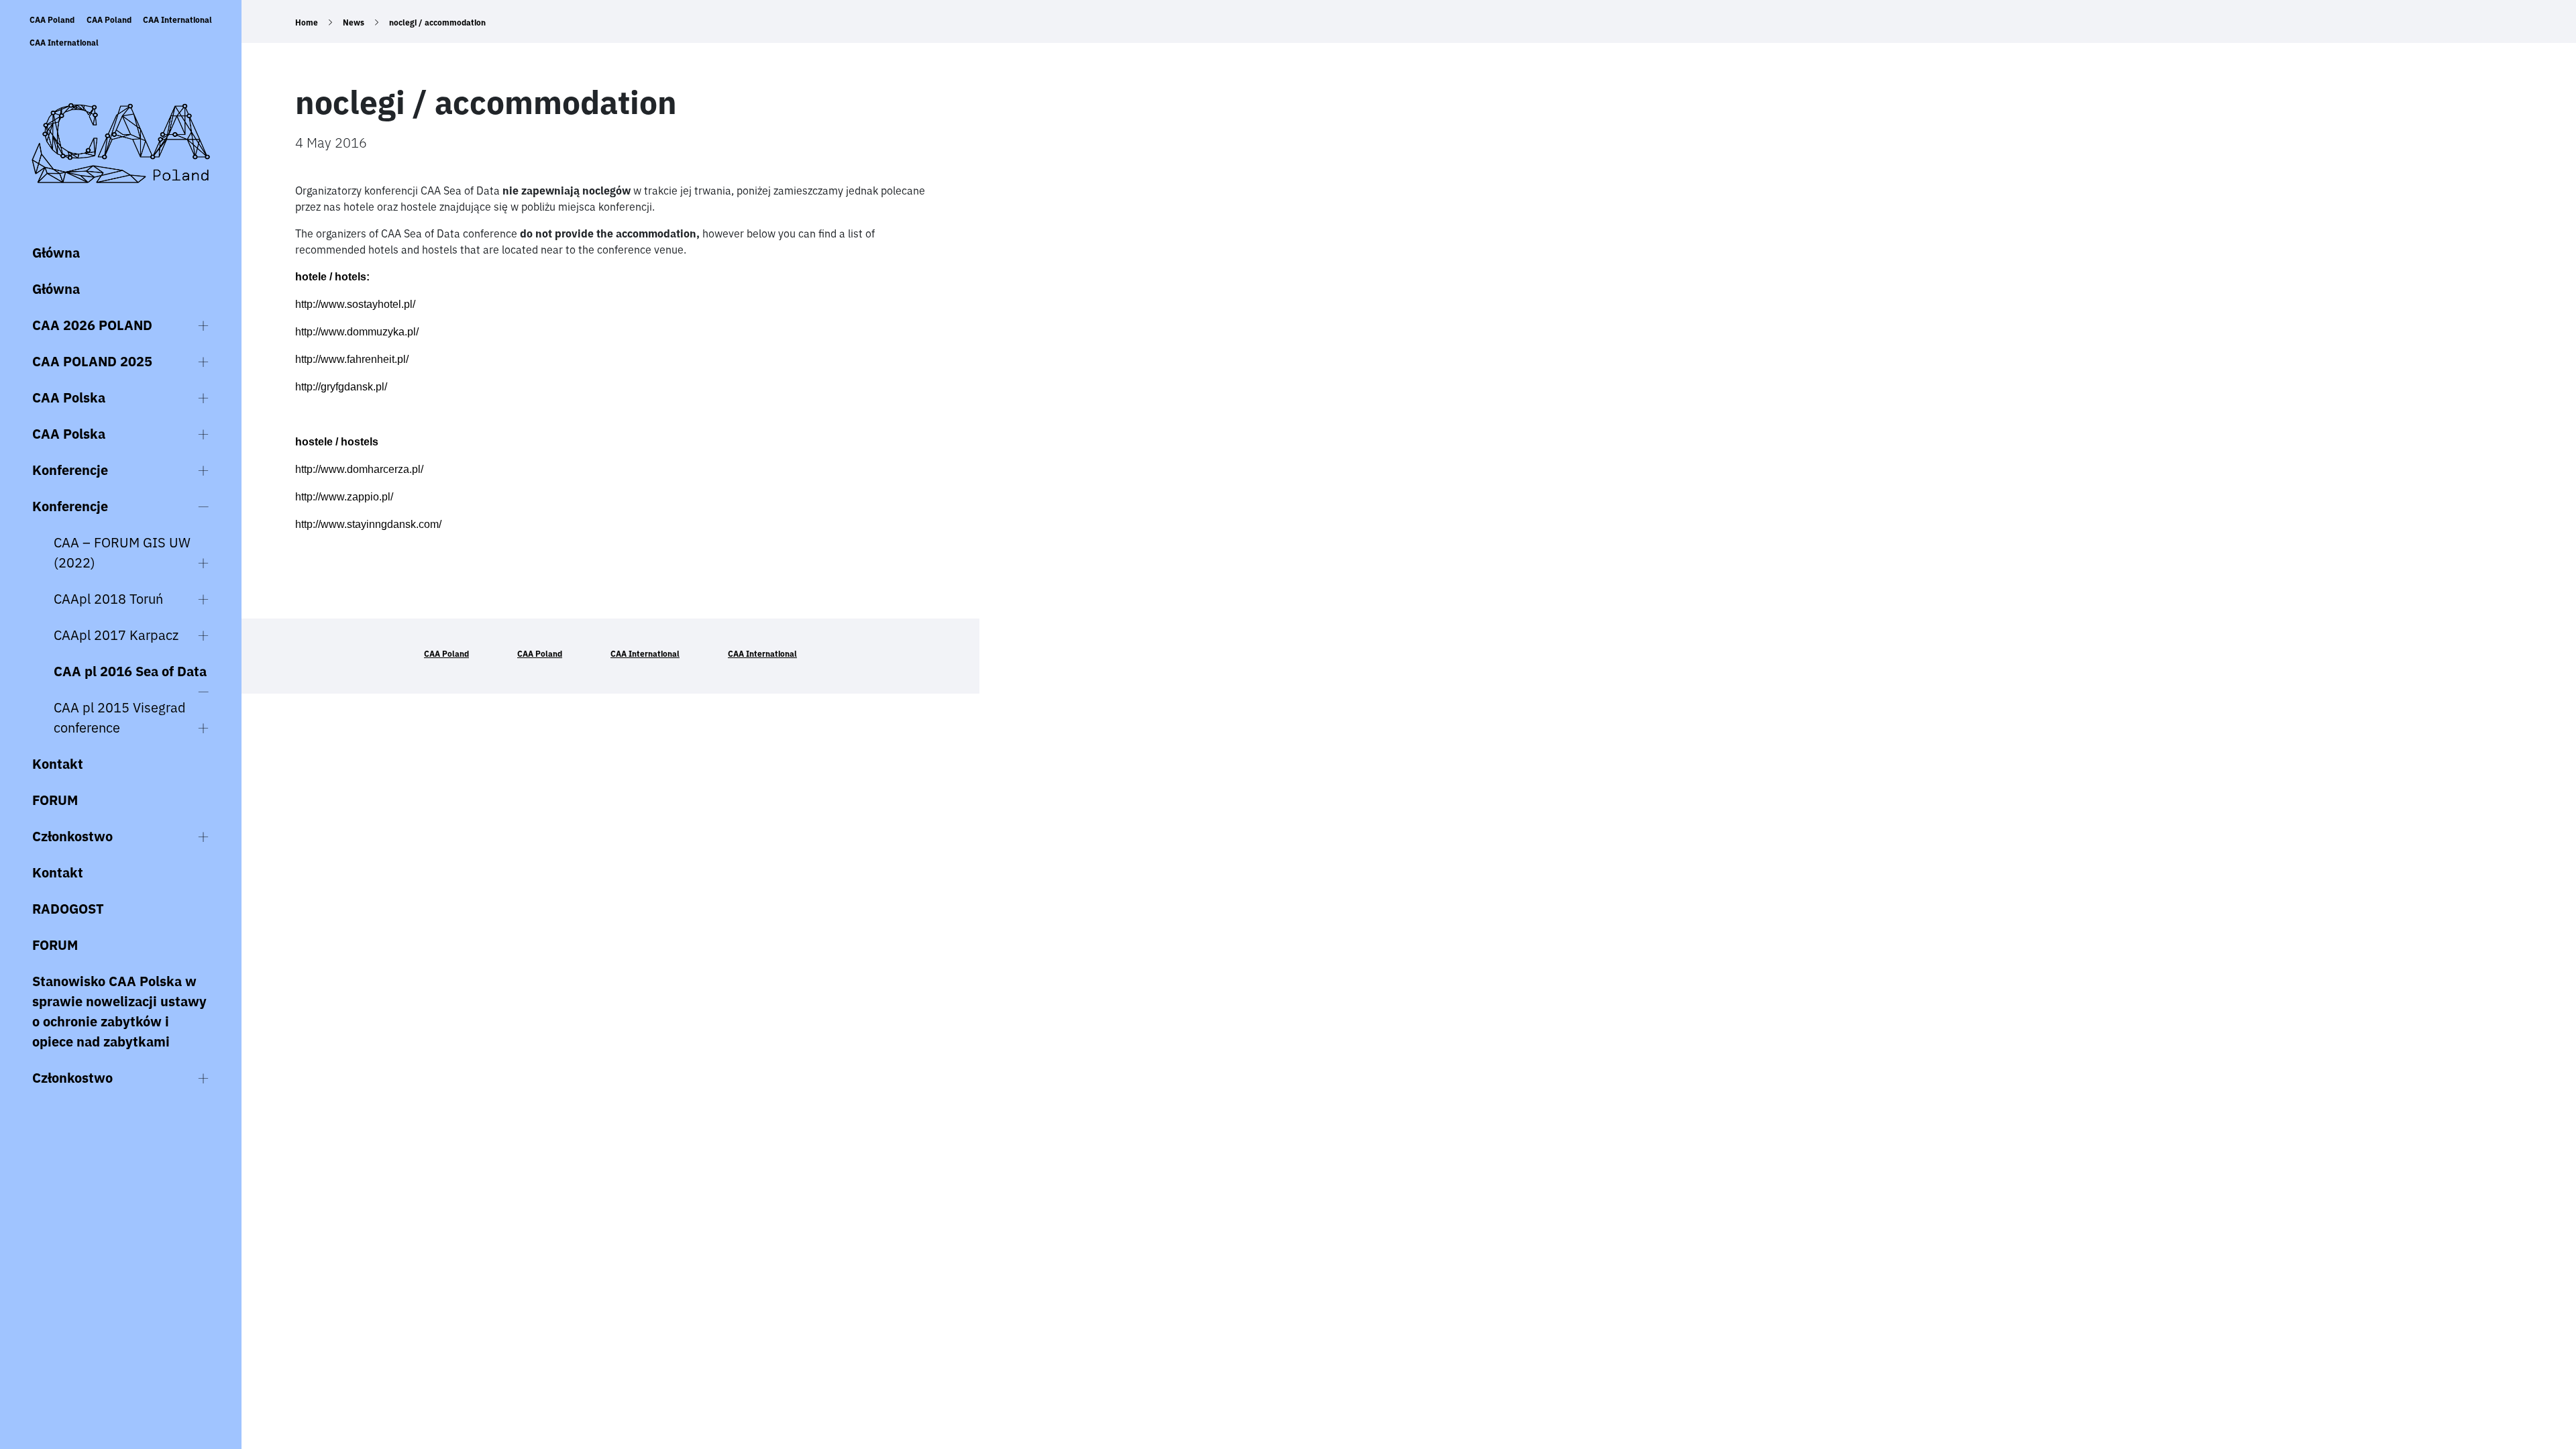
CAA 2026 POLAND (92, 325)
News (354, 22)
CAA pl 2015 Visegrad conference (120, 717)
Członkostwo (72, 836)
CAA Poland (52, 20)
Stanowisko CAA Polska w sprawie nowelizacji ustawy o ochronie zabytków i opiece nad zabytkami (119, 1011)
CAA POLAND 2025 (92, 361)
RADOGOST (68, 909)
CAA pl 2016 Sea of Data (130, 671)
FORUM (55, 800)
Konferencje (70, 470)
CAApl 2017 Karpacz (116, 635)
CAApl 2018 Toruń (108, 599)
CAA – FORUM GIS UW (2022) (122, 552)
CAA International (177, 20)
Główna (56, 253)
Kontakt (58, 764)
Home (307, 22)
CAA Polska (69, 397)
